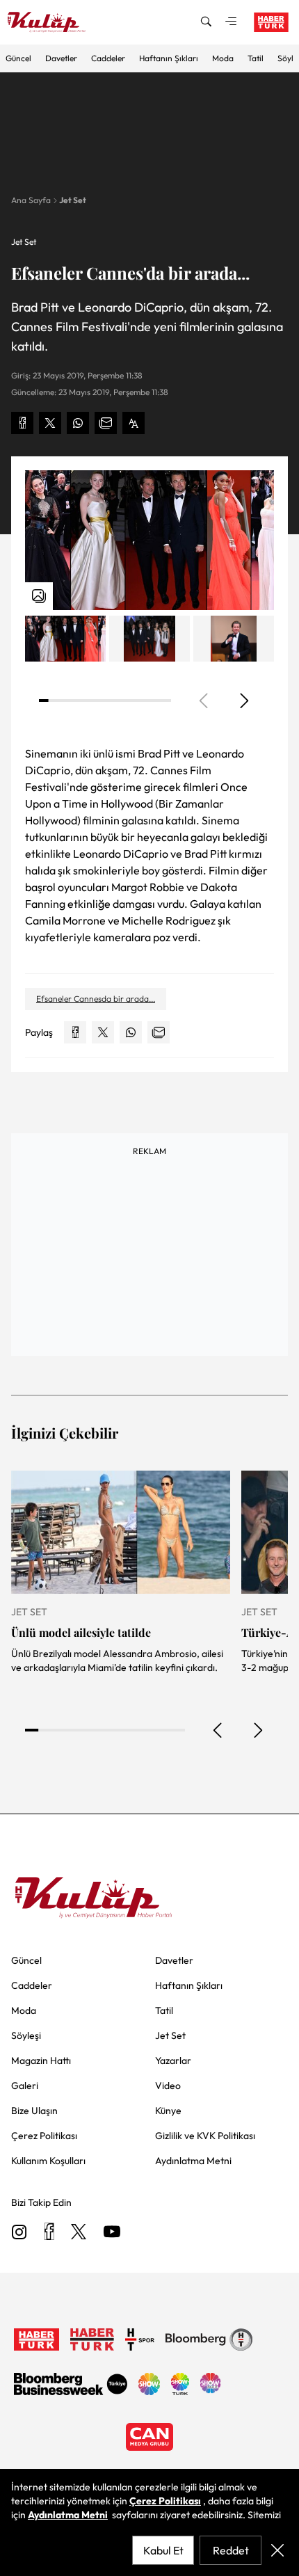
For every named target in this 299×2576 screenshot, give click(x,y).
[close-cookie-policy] (277, 2550)
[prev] (218, 1730)
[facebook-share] (22, 423)
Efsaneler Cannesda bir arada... (96, 999)
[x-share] (50, 423)
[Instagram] (19, 2233)
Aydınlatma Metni (68, 2515)
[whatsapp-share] (78, 423)
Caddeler (108, 58)
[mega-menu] (231, 22)
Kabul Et (163, 2550)
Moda (223, 58)
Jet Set (73, 200)
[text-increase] (134, 423)
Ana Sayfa (31, 200)
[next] (243, 701)
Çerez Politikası (165, 2501)
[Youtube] (112, 2233)
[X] (79, 2233)
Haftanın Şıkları (169, 58)
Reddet (231, 2550)
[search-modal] (206, 22)
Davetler (61, 58)
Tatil (256, 58)
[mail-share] (106, 423)
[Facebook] (49, 2233)
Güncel (18, 58)
